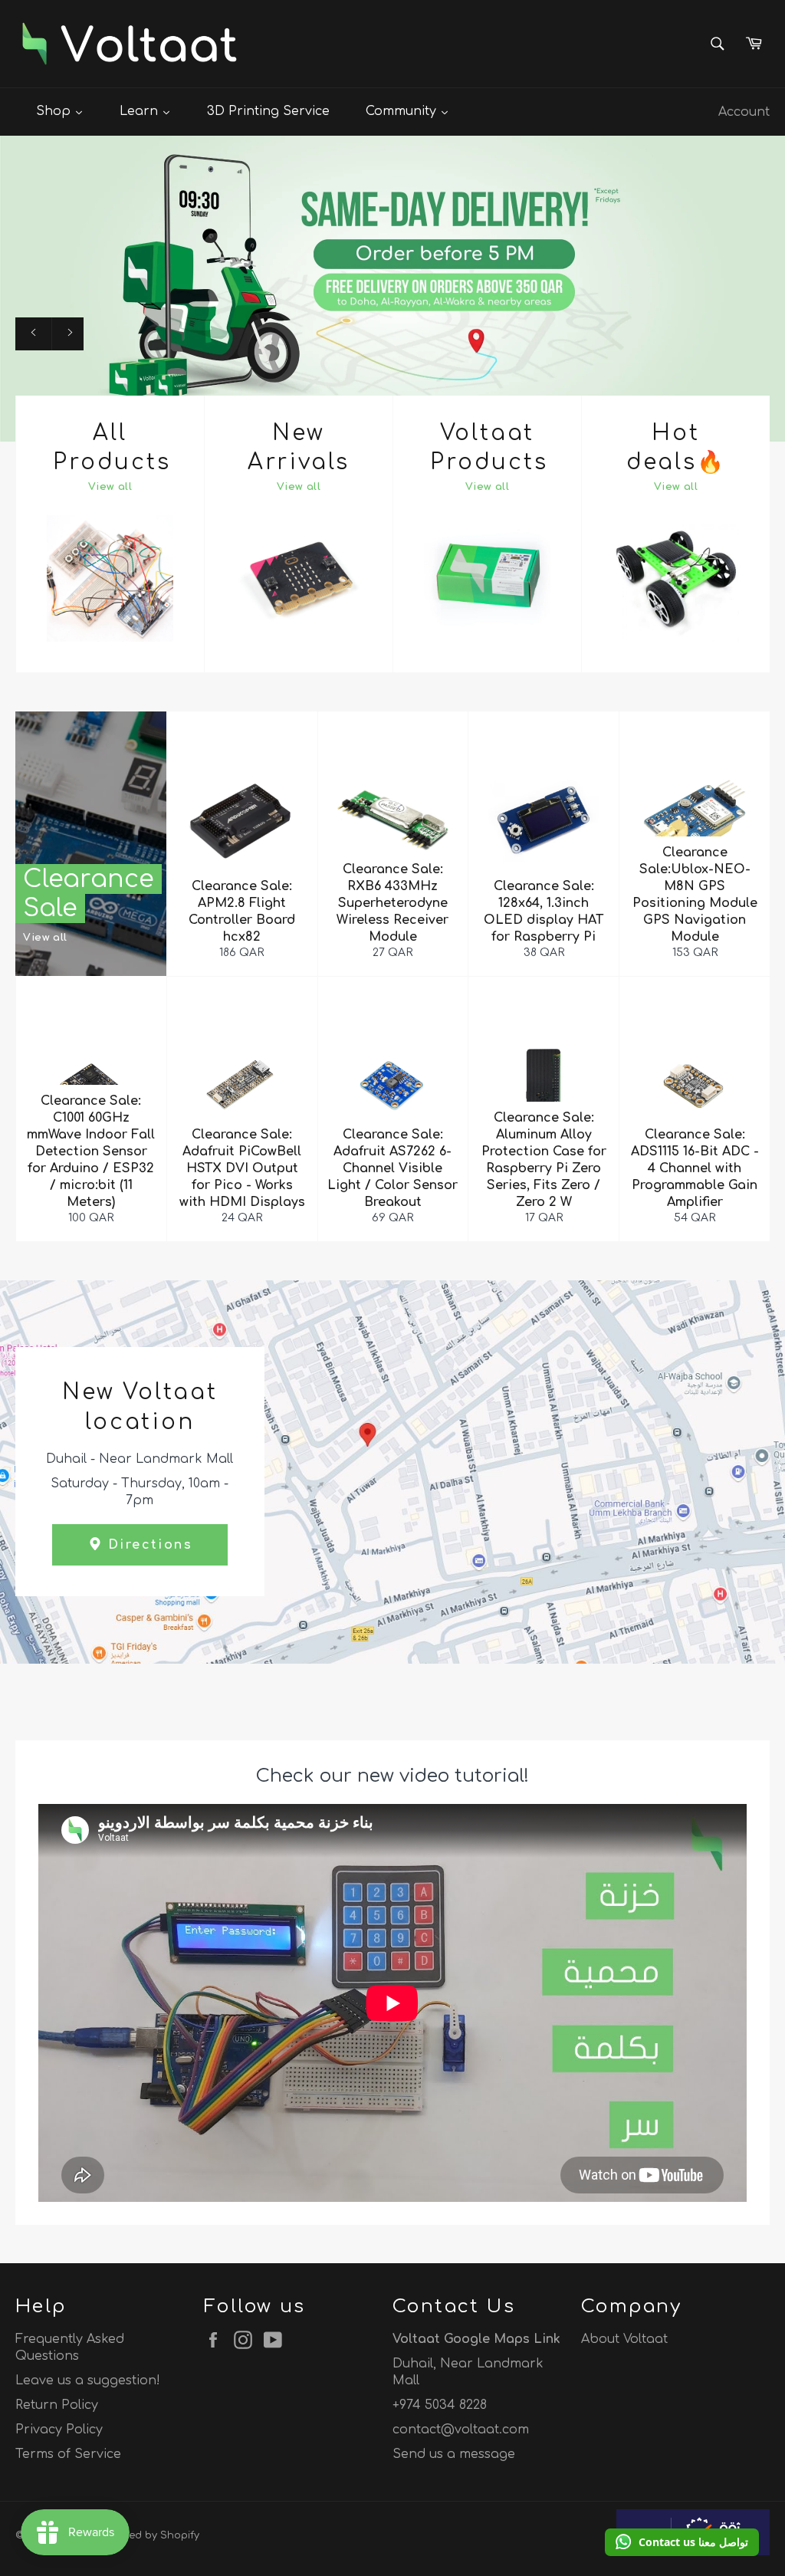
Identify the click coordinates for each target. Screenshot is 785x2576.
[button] (682, 2542)
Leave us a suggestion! (88, 2380)
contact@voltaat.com (461, 2430)
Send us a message (454, 2454)
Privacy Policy (59, 2430)
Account (744, 112)
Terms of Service (68, 2454)
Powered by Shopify (149, 2535)
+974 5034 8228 (440, 2405)
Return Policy (57, 2405)
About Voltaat (624, 2339)
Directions (148, 1545)
